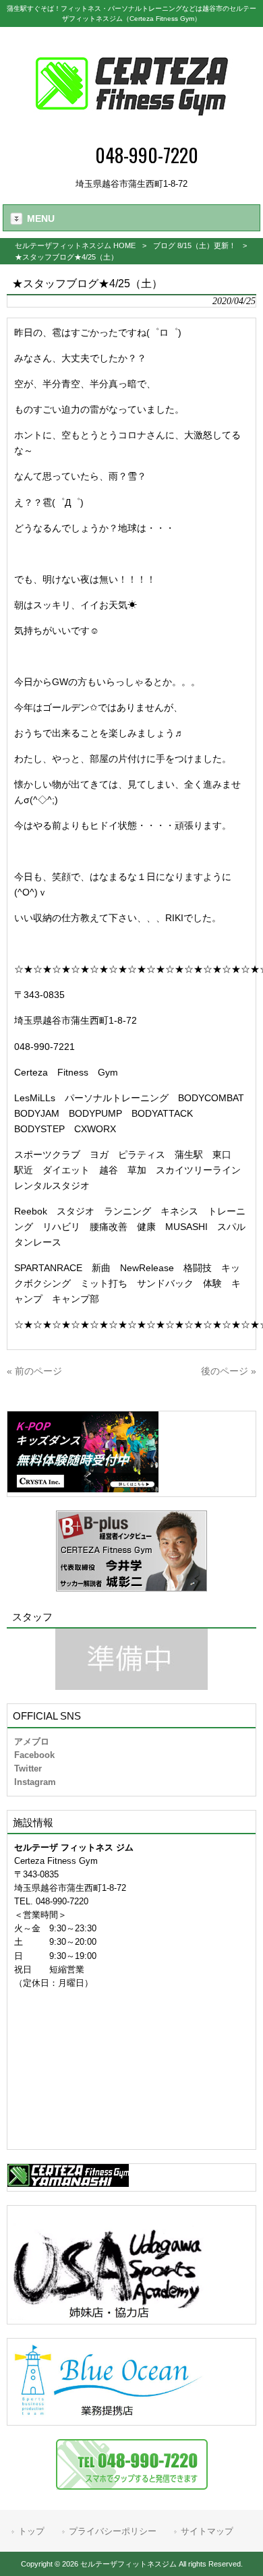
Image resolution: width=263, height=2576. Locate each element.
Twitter (28, 1768)
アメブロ (32, 1741)
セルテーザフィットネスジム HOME (75, 245)
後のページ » (229, 1371)
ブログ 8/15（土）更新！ (195, 245)
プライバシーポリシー (113, 2531)
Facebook (34, 1755)
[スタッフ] (132, 1659)
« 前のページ (34, 1371)
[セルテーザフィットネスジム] (132, 132)
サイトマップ (207, 2531)
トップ (31, 2531)
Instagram (35, 1782)
